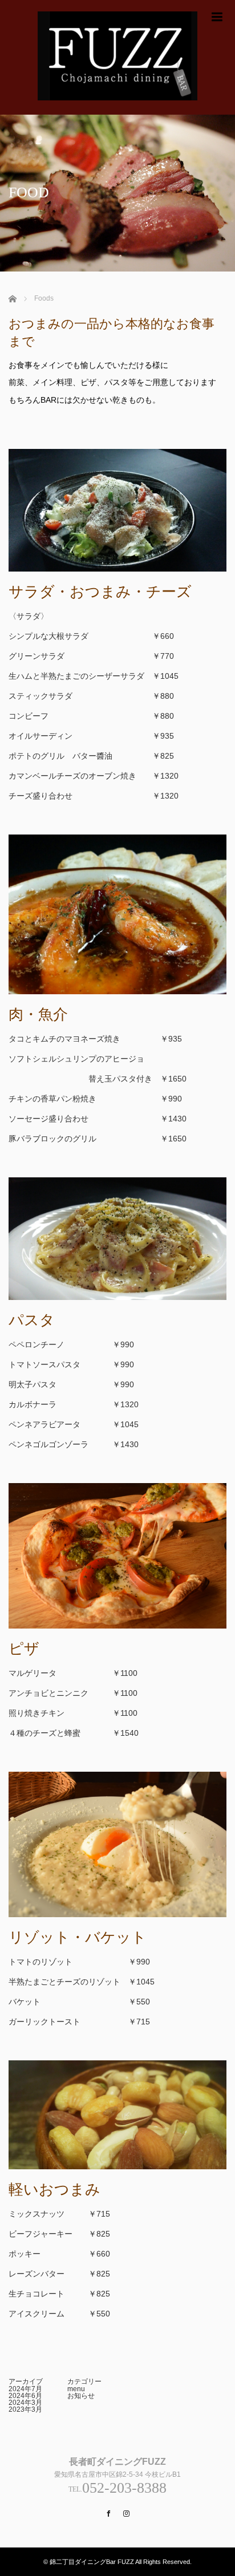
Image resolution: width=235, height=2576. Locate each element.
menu (76, 2389)
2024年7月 (25, 2389)
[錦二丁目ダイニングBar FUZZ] (117, 57)
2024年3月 (25, 2403)
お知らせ (81, 2396)
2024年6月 (25, 2396)
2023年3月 (25, 2409)
